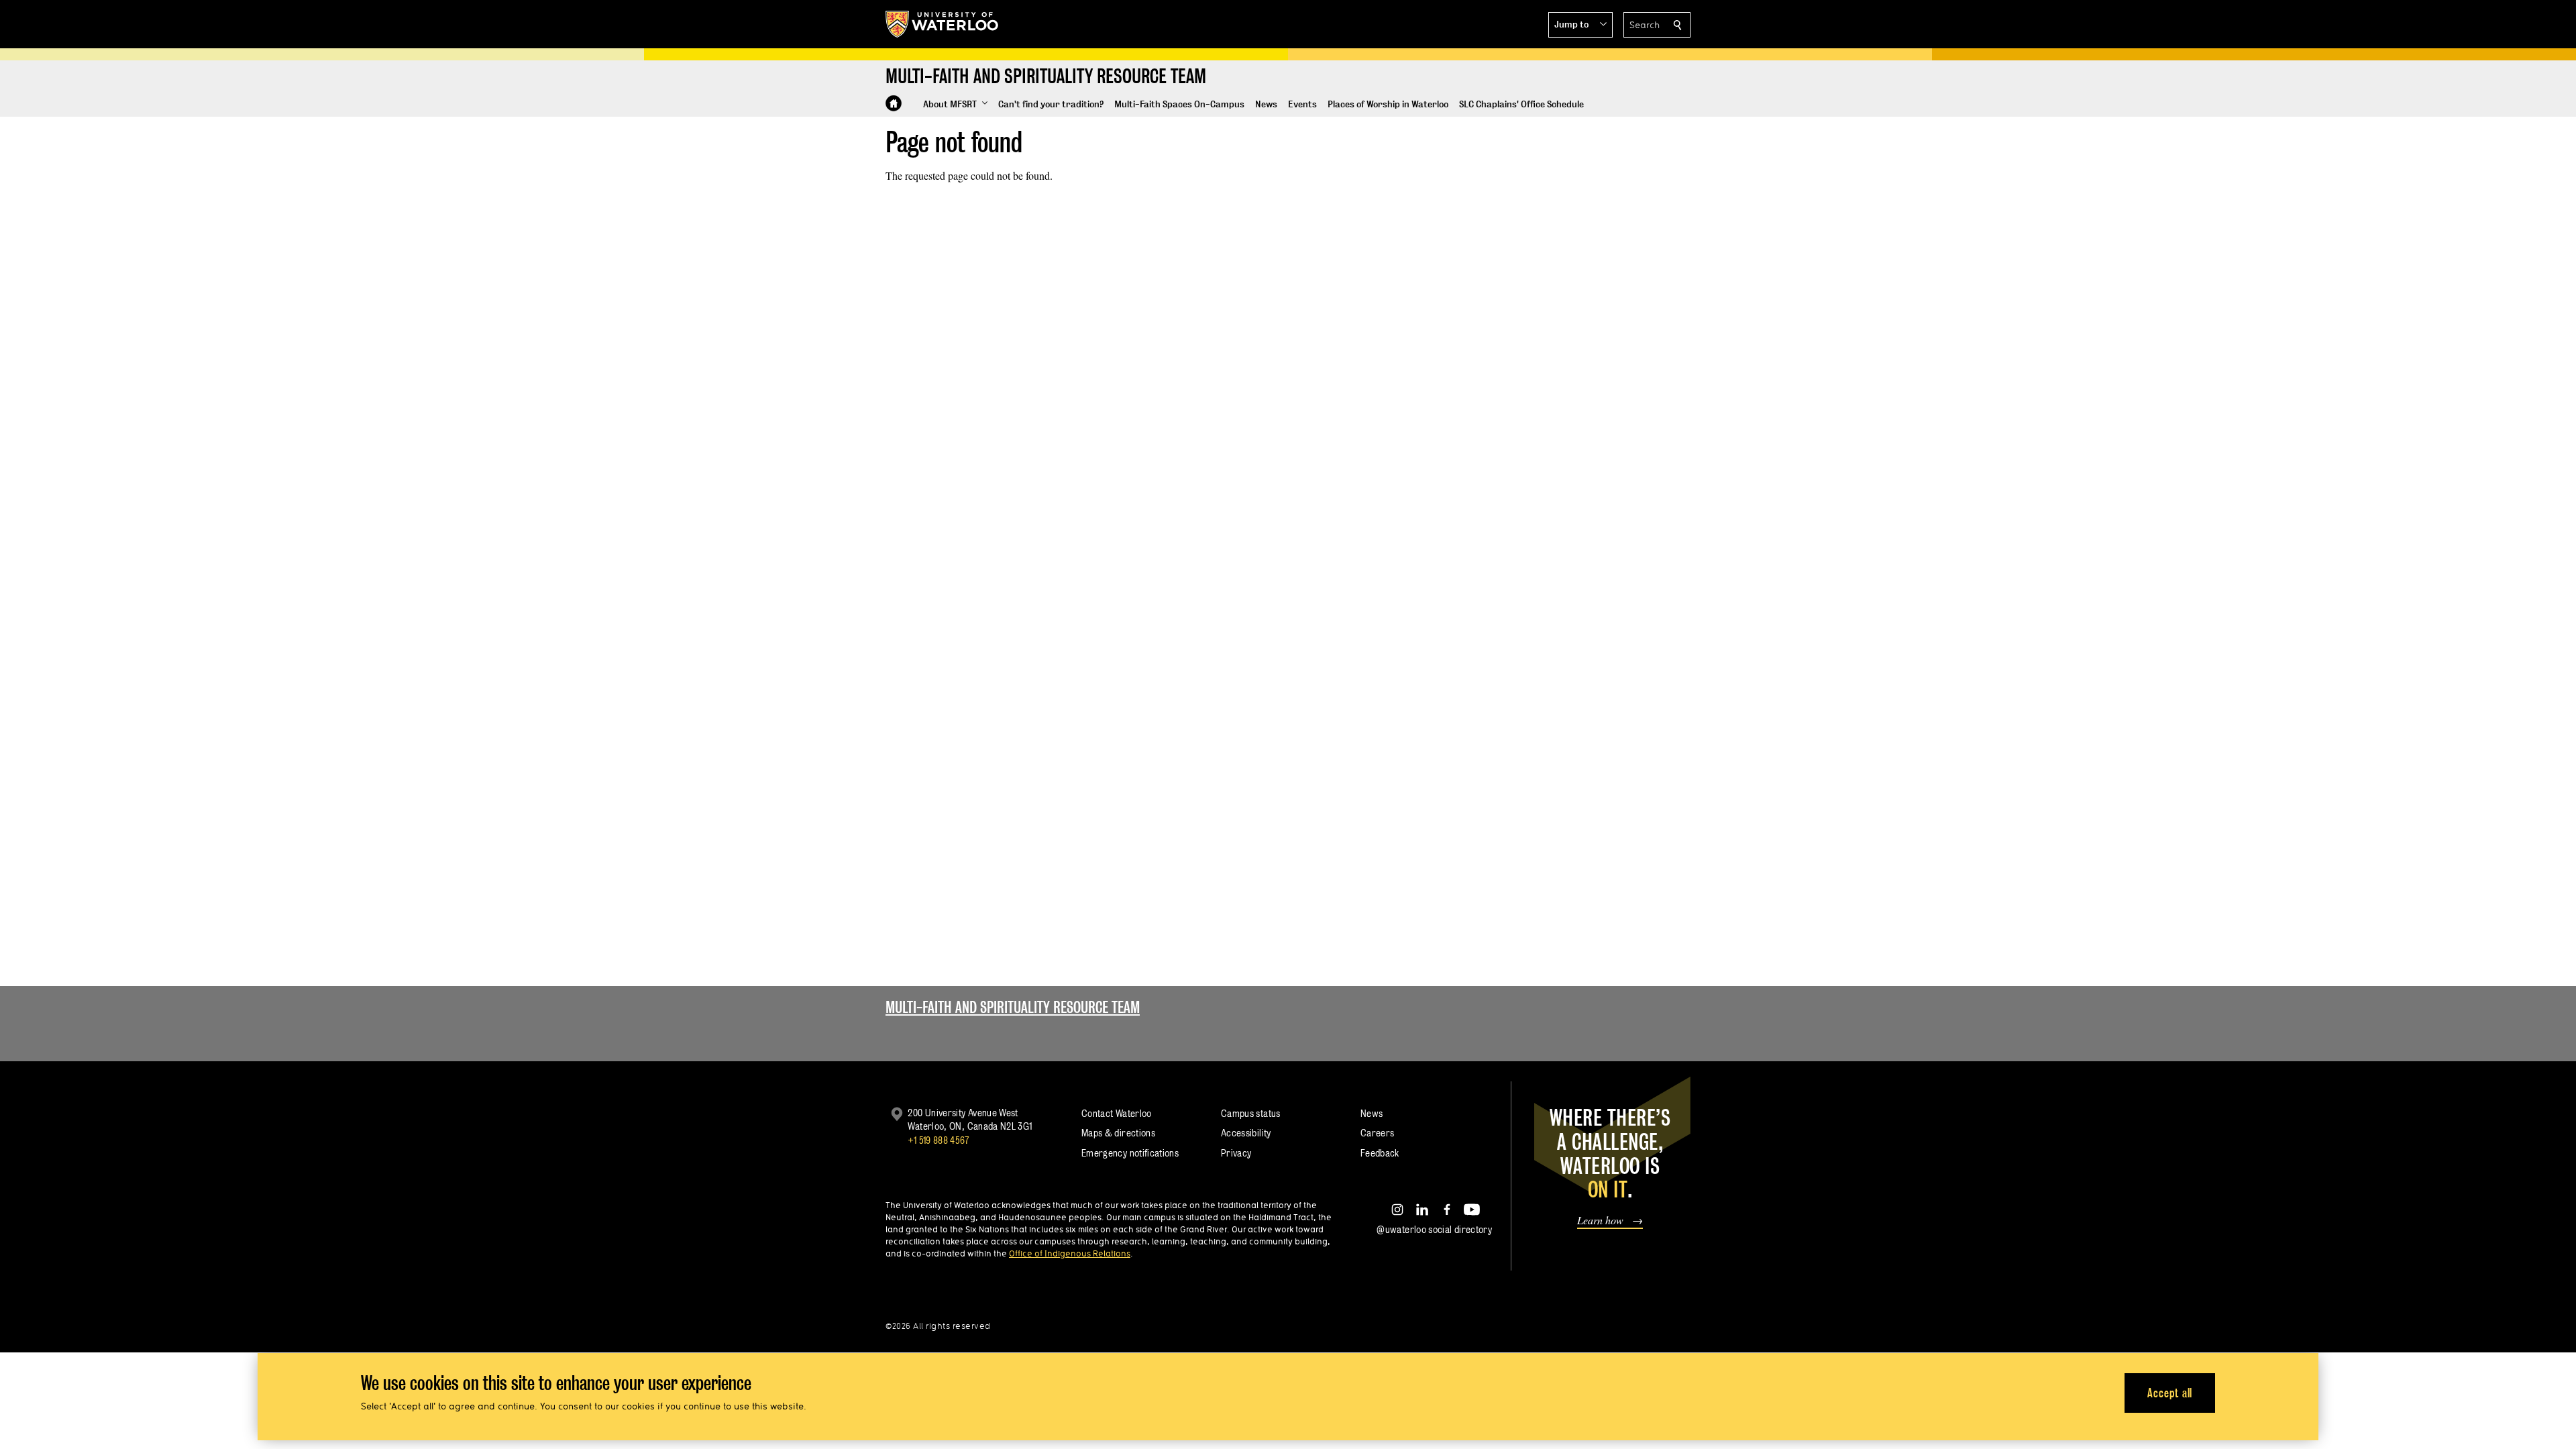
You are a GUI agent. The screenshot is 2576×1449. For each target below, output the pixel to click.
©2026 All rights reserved (938, 1326)
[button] (1580, 25)
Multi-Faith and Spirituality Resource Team (1013, 1007)
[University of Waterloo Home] (943, 24)
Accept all (2170, 1392)
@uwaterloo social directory (1434, 1229)
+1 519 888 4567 (938, 1140)
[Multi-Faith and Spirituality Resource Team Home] (894, 103)
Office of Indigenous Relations (1070, 1253)
